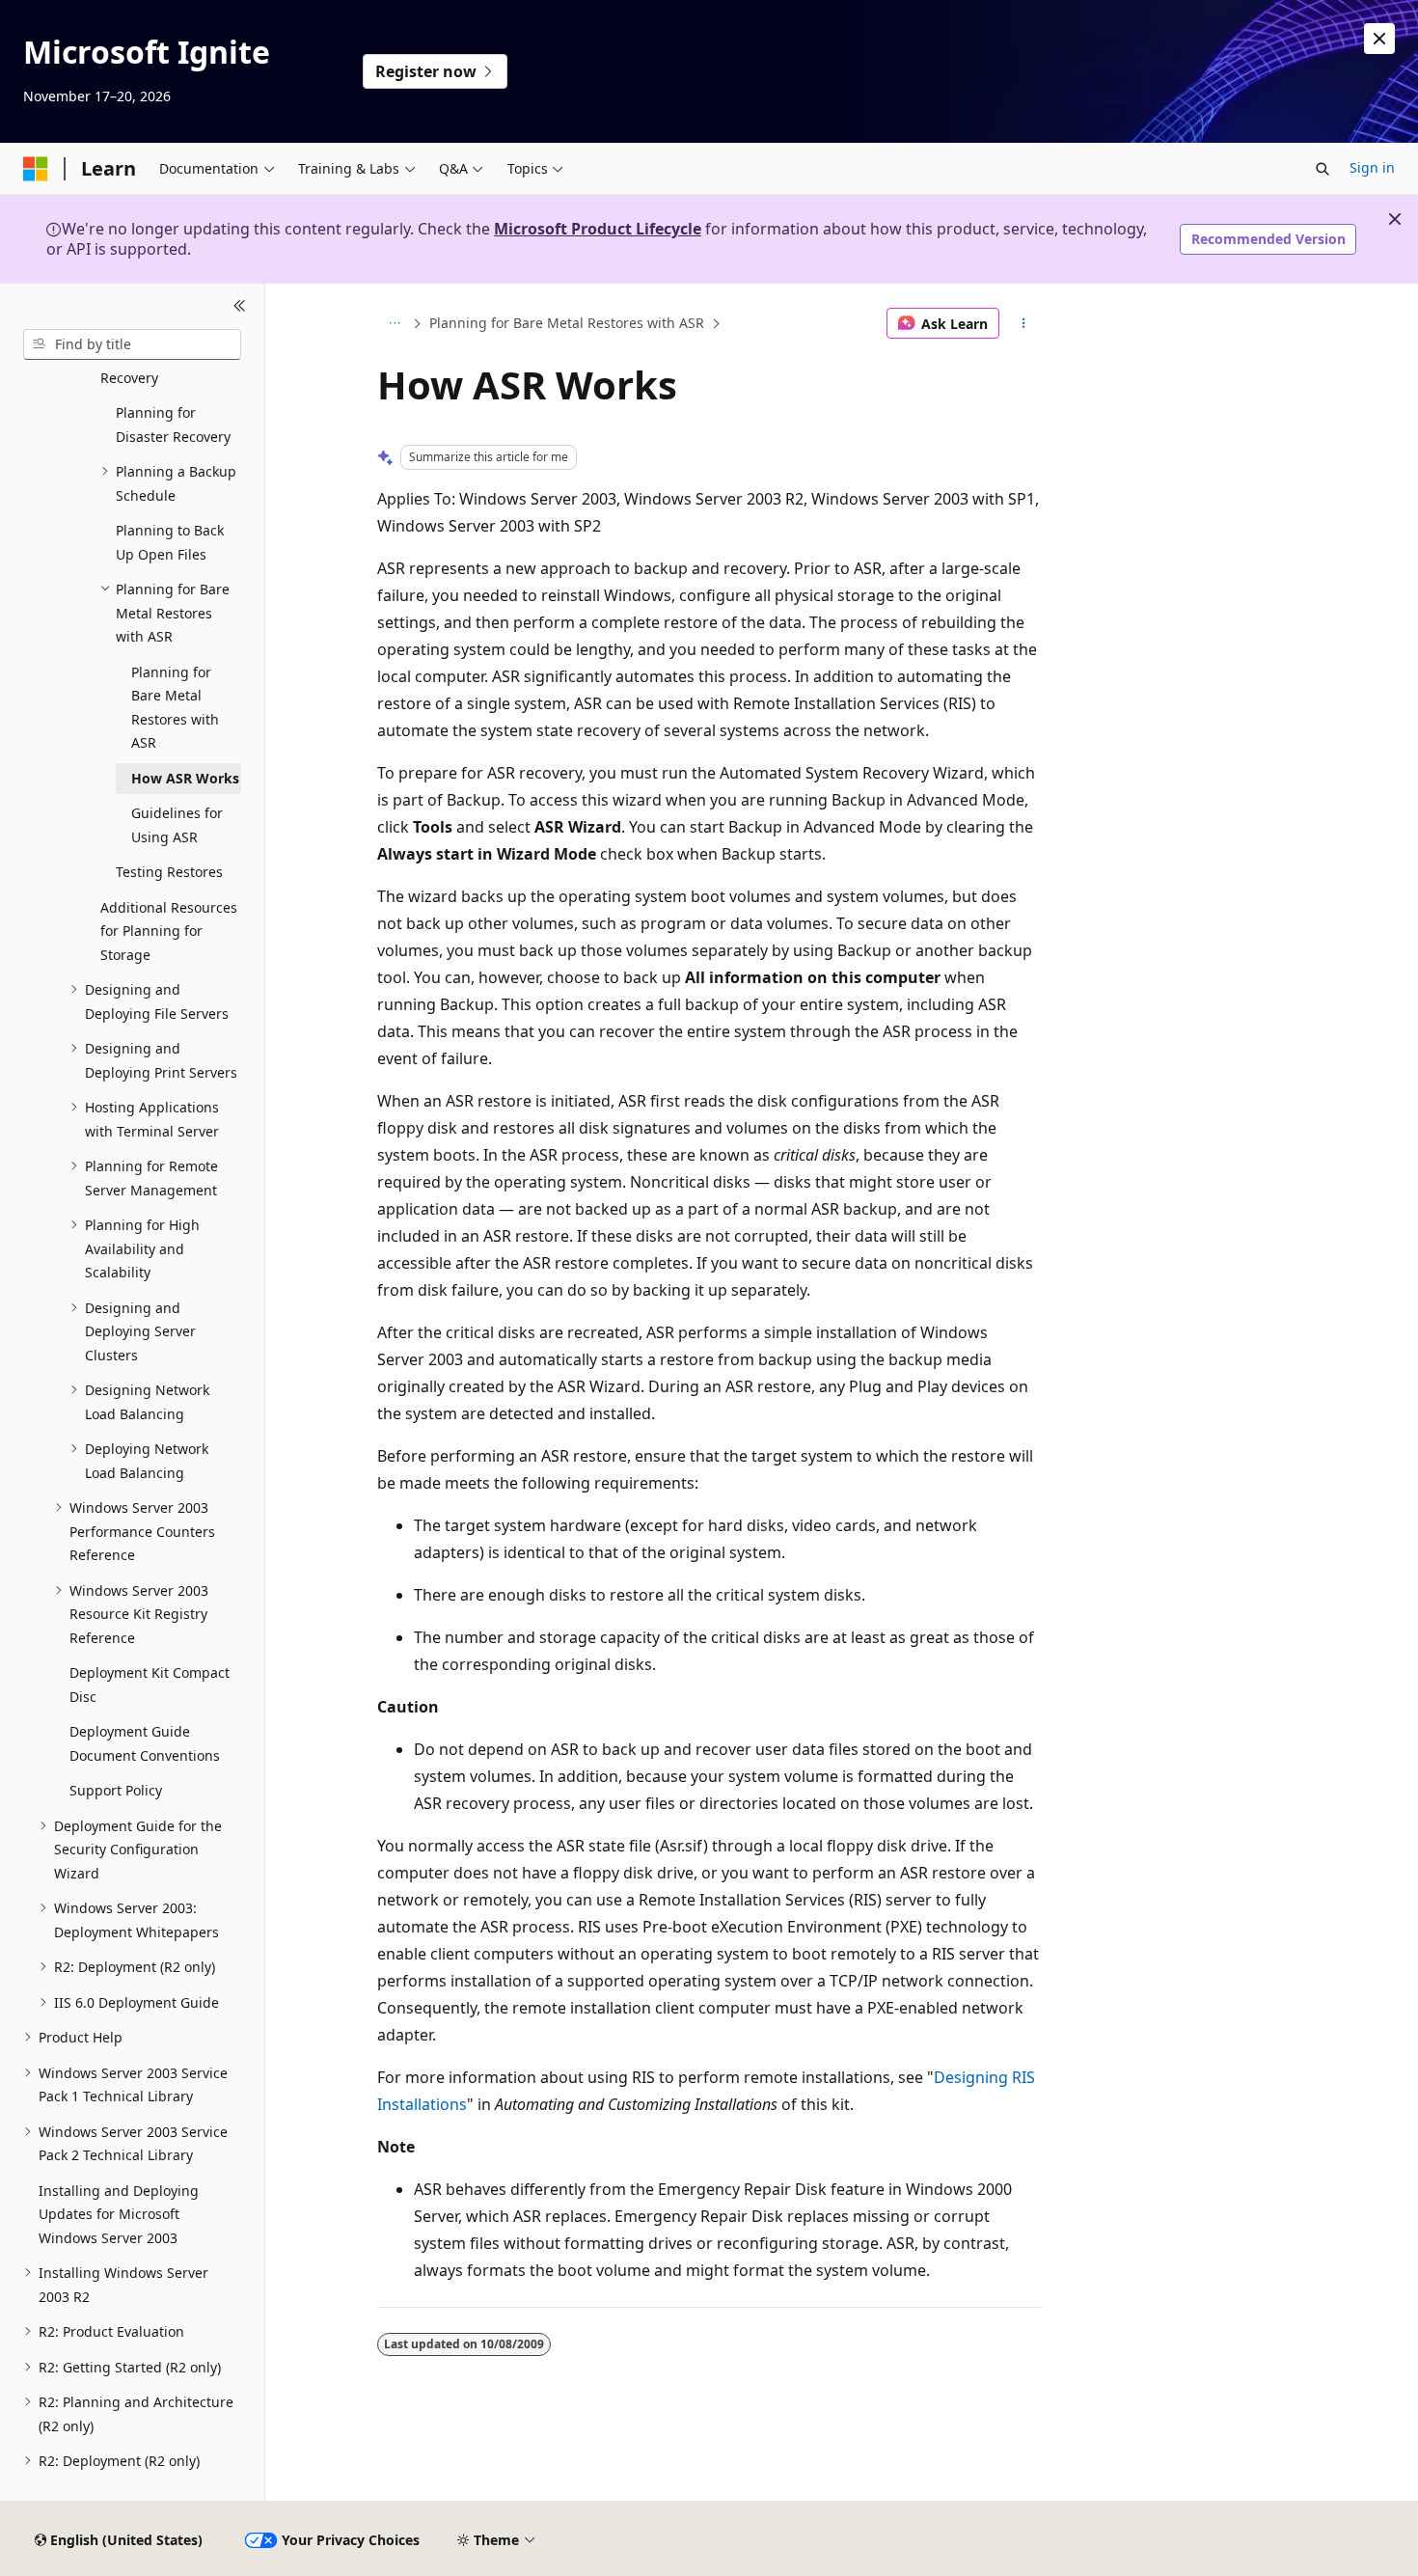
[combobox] (132, 344)
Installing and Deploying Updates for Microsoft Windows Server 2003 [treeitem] (119, 2214)
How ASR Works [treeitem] (185, 778)
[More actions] (1024, 323)
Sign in (1372, 167)
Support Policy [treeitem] (116, 1790)
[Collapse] (240, 307)
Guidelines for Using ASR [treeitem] (177, 825)
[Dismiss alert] (1379, 39)
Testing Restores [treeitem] (169, 872)
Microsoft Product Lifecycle (598, 229)
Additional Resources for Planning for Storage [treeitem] (169, 931)
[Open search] (1323, 169)
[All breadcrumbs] (394, 323)
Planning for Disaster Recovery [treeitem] (173, 425)
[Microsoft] (36, 169)
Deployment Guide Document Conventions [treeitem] (145, 1743)
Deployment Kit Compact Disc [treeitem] (150, 1685)
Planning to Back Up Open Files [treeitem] (170, 542)
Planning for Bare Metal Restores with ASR (567, 323)
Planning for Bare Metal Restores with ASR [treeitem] (175, 708)
